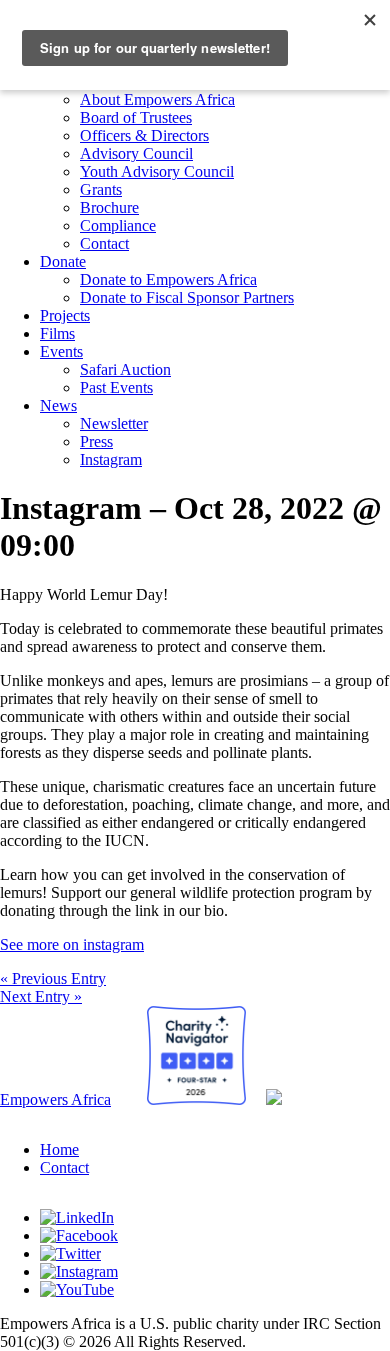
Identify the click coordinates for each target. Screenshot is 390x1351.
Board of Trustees (136, 117)
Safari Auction (125, 369)
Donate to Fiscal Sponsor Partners (187, 297)
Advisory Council (136, 153)
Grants (101, 189)
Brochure (109, 207)
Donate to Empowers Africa (168, 279)
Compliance (118, 225)
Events (61, 351)
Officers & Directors (144, 135)
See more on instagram (72, 944)
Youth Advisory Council (157, 171)
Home (59, 1149)
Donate (63, 261)
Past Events (116, 387)
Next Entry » (41, 996)
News (58, 405)
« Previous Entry (53, 978)
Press (96, 441)
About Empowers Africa (157, 99)
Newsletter (114, 423)
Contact (104, 243)
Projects (65, 315)
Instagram (111, 459)
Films (57, 333)
